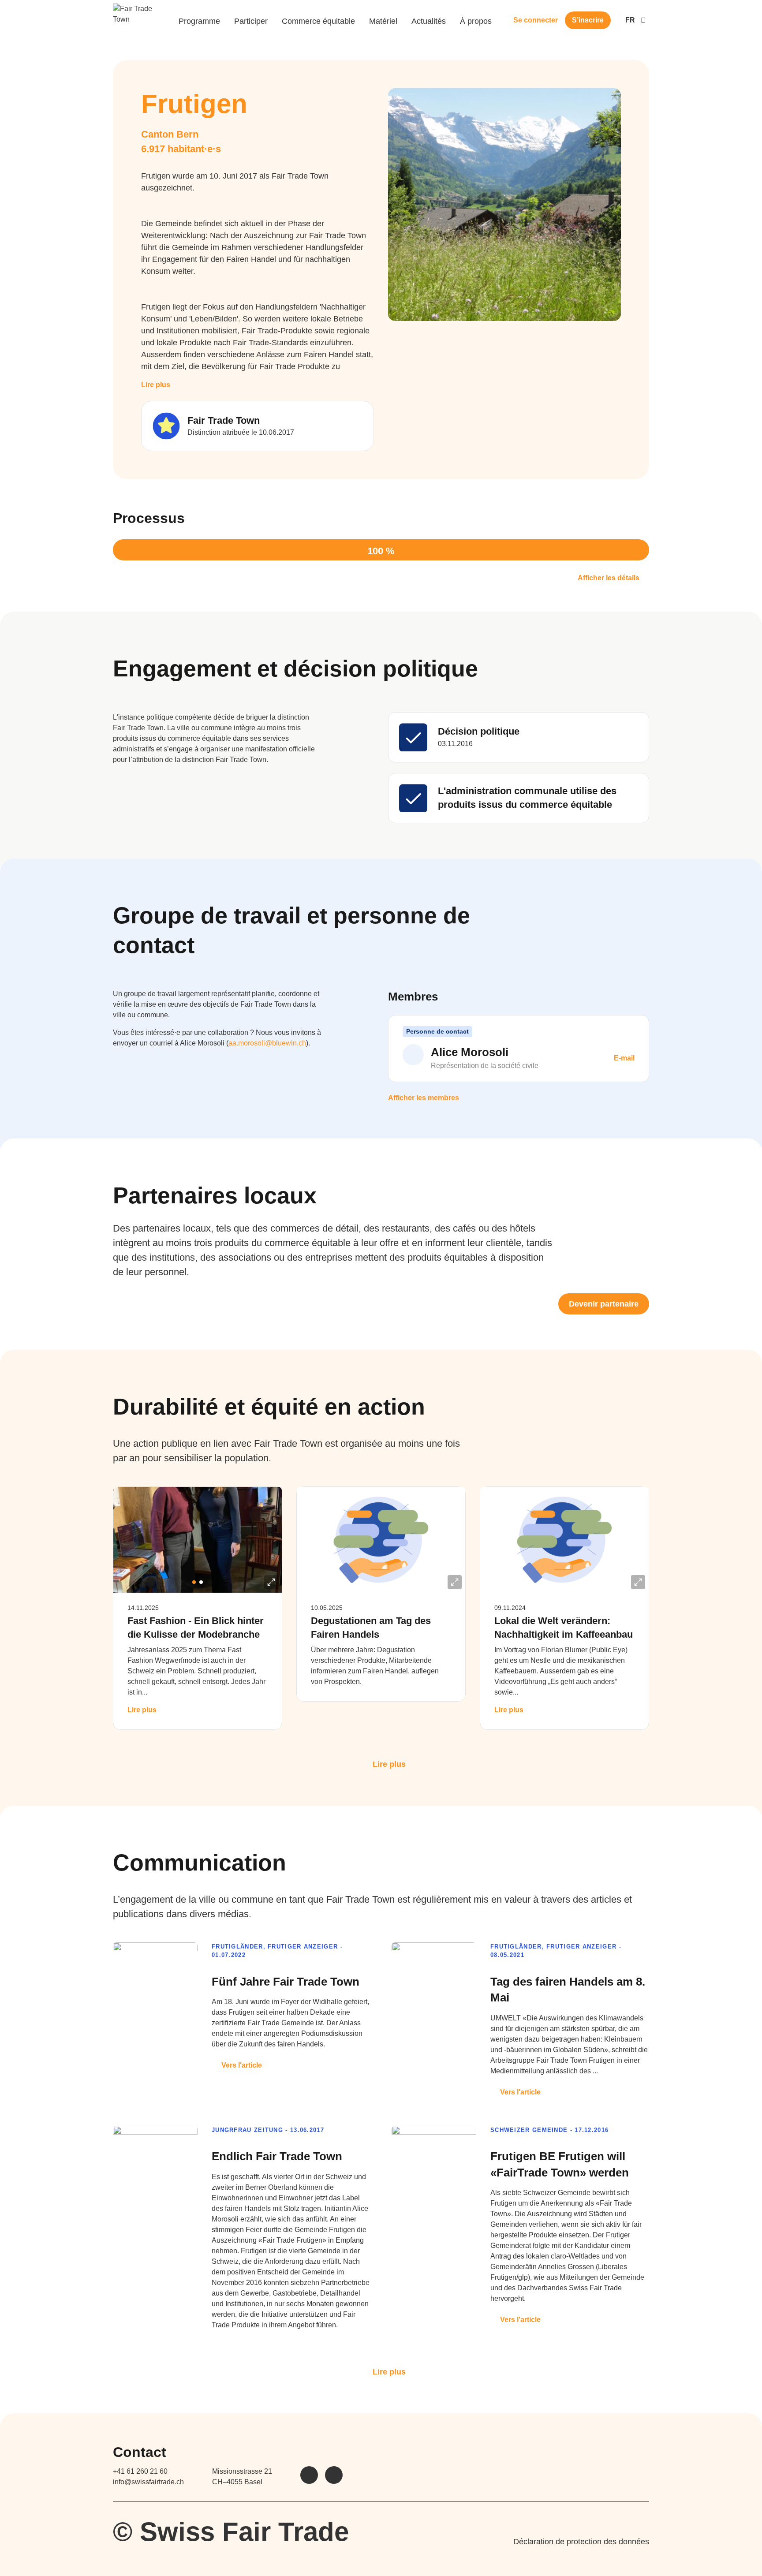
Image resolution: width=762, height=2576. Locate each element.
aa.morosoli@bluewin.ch (267, 1043)
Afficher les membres (424, 1098)
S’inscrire (588, 20)
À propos (476, 21)
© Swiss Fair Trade (231, 2532)
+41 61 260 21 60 (140, 2471)
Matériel (383, 21)
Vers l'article (242, 2065)
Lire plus (156, 385)
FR (630, 20)
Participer (251, 21)
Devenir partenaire (604, 1304)
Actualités (429, 21)
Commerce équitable (318, 21)
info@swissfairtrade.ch (148, 2482)
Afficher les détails (609, 578)
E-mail (623, 1058)
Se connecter (536, 20)
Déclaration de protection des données (581, 2542)
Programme (199, 21)
